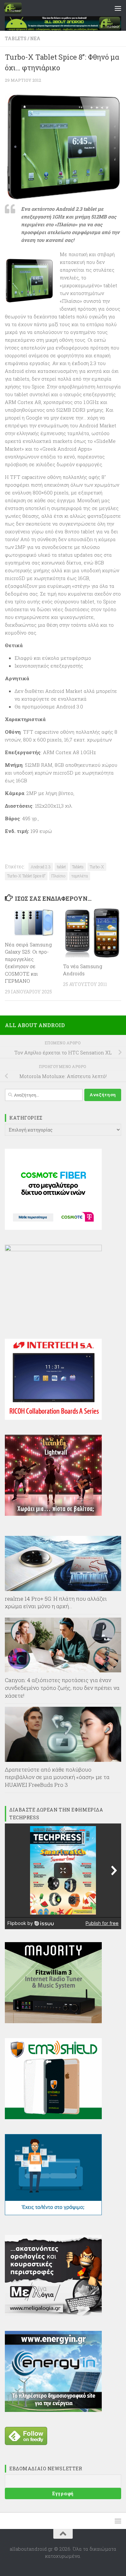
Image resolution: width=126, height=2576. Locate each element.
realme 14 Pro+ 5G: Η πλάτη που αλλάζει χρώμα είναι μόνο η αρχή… (56, 1603)
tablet (61, 867)
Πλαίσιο (58, 876)
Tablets (16, 38)
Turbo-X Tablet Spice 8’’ (26, 876)
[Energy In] (53, 2410)
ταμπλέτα (80, 876)
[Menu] (118, 8)
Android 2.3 (41, 867)
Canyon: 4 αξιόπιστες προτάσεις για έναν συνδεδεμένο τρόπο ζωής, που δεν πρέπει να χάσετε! (62, 1688)
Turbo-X (97, 867)
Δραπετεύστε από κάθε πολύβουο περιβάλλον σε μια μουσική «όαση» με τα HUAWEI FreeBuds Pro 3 (57, 1777)
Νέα (35, 38)
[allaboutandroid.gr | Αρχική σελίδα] (16, 8)
